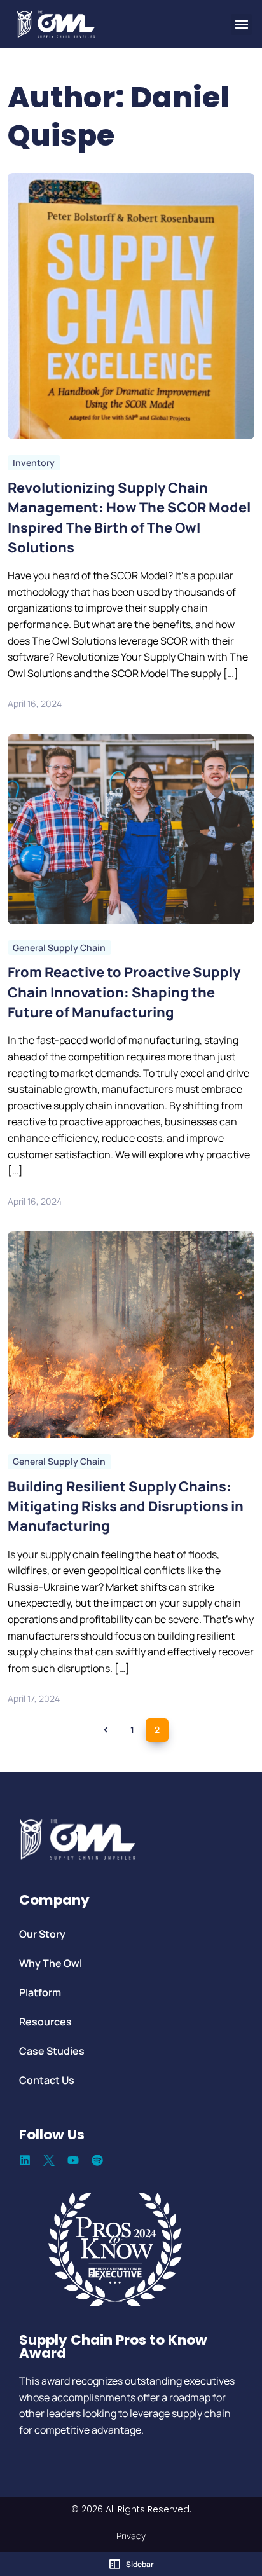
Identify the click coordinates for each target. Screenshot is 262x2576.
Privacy (131, 2536)
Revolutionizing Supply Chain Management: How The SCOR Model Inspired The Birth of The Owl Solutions (129, 517)
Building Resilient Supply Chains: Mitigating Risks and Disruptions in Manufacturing (126, 1505)
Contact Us (47, 2080)
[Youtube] (73, 2160)
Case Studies (52, 2051)
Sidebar (140, 2564)
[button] (241, 24)
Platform (40, 1992)
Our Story (42, 1934)
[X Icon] (49, 2160)
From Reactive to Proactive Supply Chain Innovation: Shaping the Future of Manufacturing (124, 992)
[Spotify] (97, 2160)
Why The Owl (51, 1963)
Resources (45, 2022)
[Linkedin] (25, 2160)
